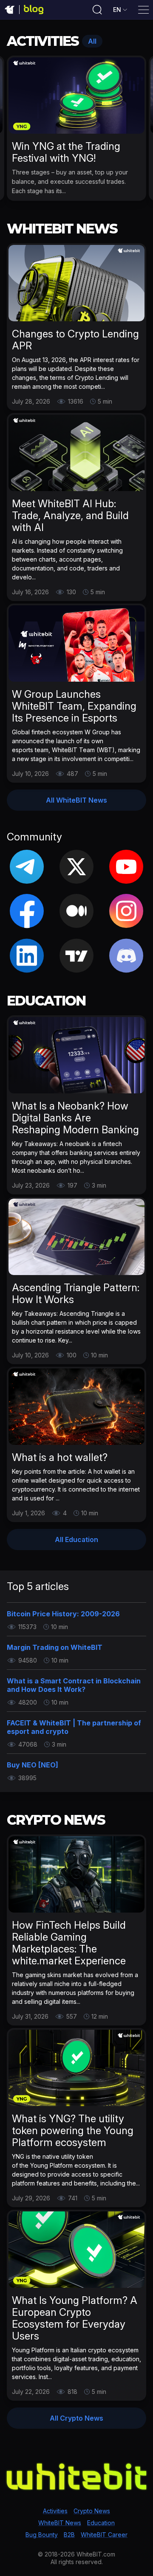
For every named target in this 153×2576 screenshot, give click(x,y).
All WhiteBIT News (76, 800)
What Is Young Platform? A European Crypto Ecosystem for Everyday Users (75, 2318)
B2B (69, 2535)
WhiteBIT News (60, 2523)
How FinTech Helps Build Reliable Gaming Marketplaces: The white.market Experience (69, 1943)
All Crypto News (76, 2418)
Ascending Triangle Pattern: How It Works (76, 1294)
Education (101, 2523)
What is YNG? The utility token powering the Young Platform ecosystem (73, 2131)
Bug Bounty (42, 2535)
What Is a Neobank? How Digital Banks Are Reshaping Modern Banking (75, 1118)
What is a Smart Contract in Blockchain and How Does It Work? (74, 1685)
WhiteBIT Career (104, 2535)
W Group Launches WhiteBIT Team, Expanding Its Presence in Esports (74, 706)
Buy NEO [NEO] (33, 1765)
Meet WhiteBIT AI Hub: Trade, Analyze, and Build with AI (70, 515)
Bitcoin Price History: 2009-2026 (63, 1614)
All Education (76, 1539)
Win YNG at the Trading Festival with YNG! (66, 152)
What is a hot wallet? (60, 1457)
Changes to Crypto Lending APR (75, 340)
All (92, 41)
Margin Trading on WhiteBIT (55, 1647)
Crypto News (92, 2511)
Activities (55, 2511)
